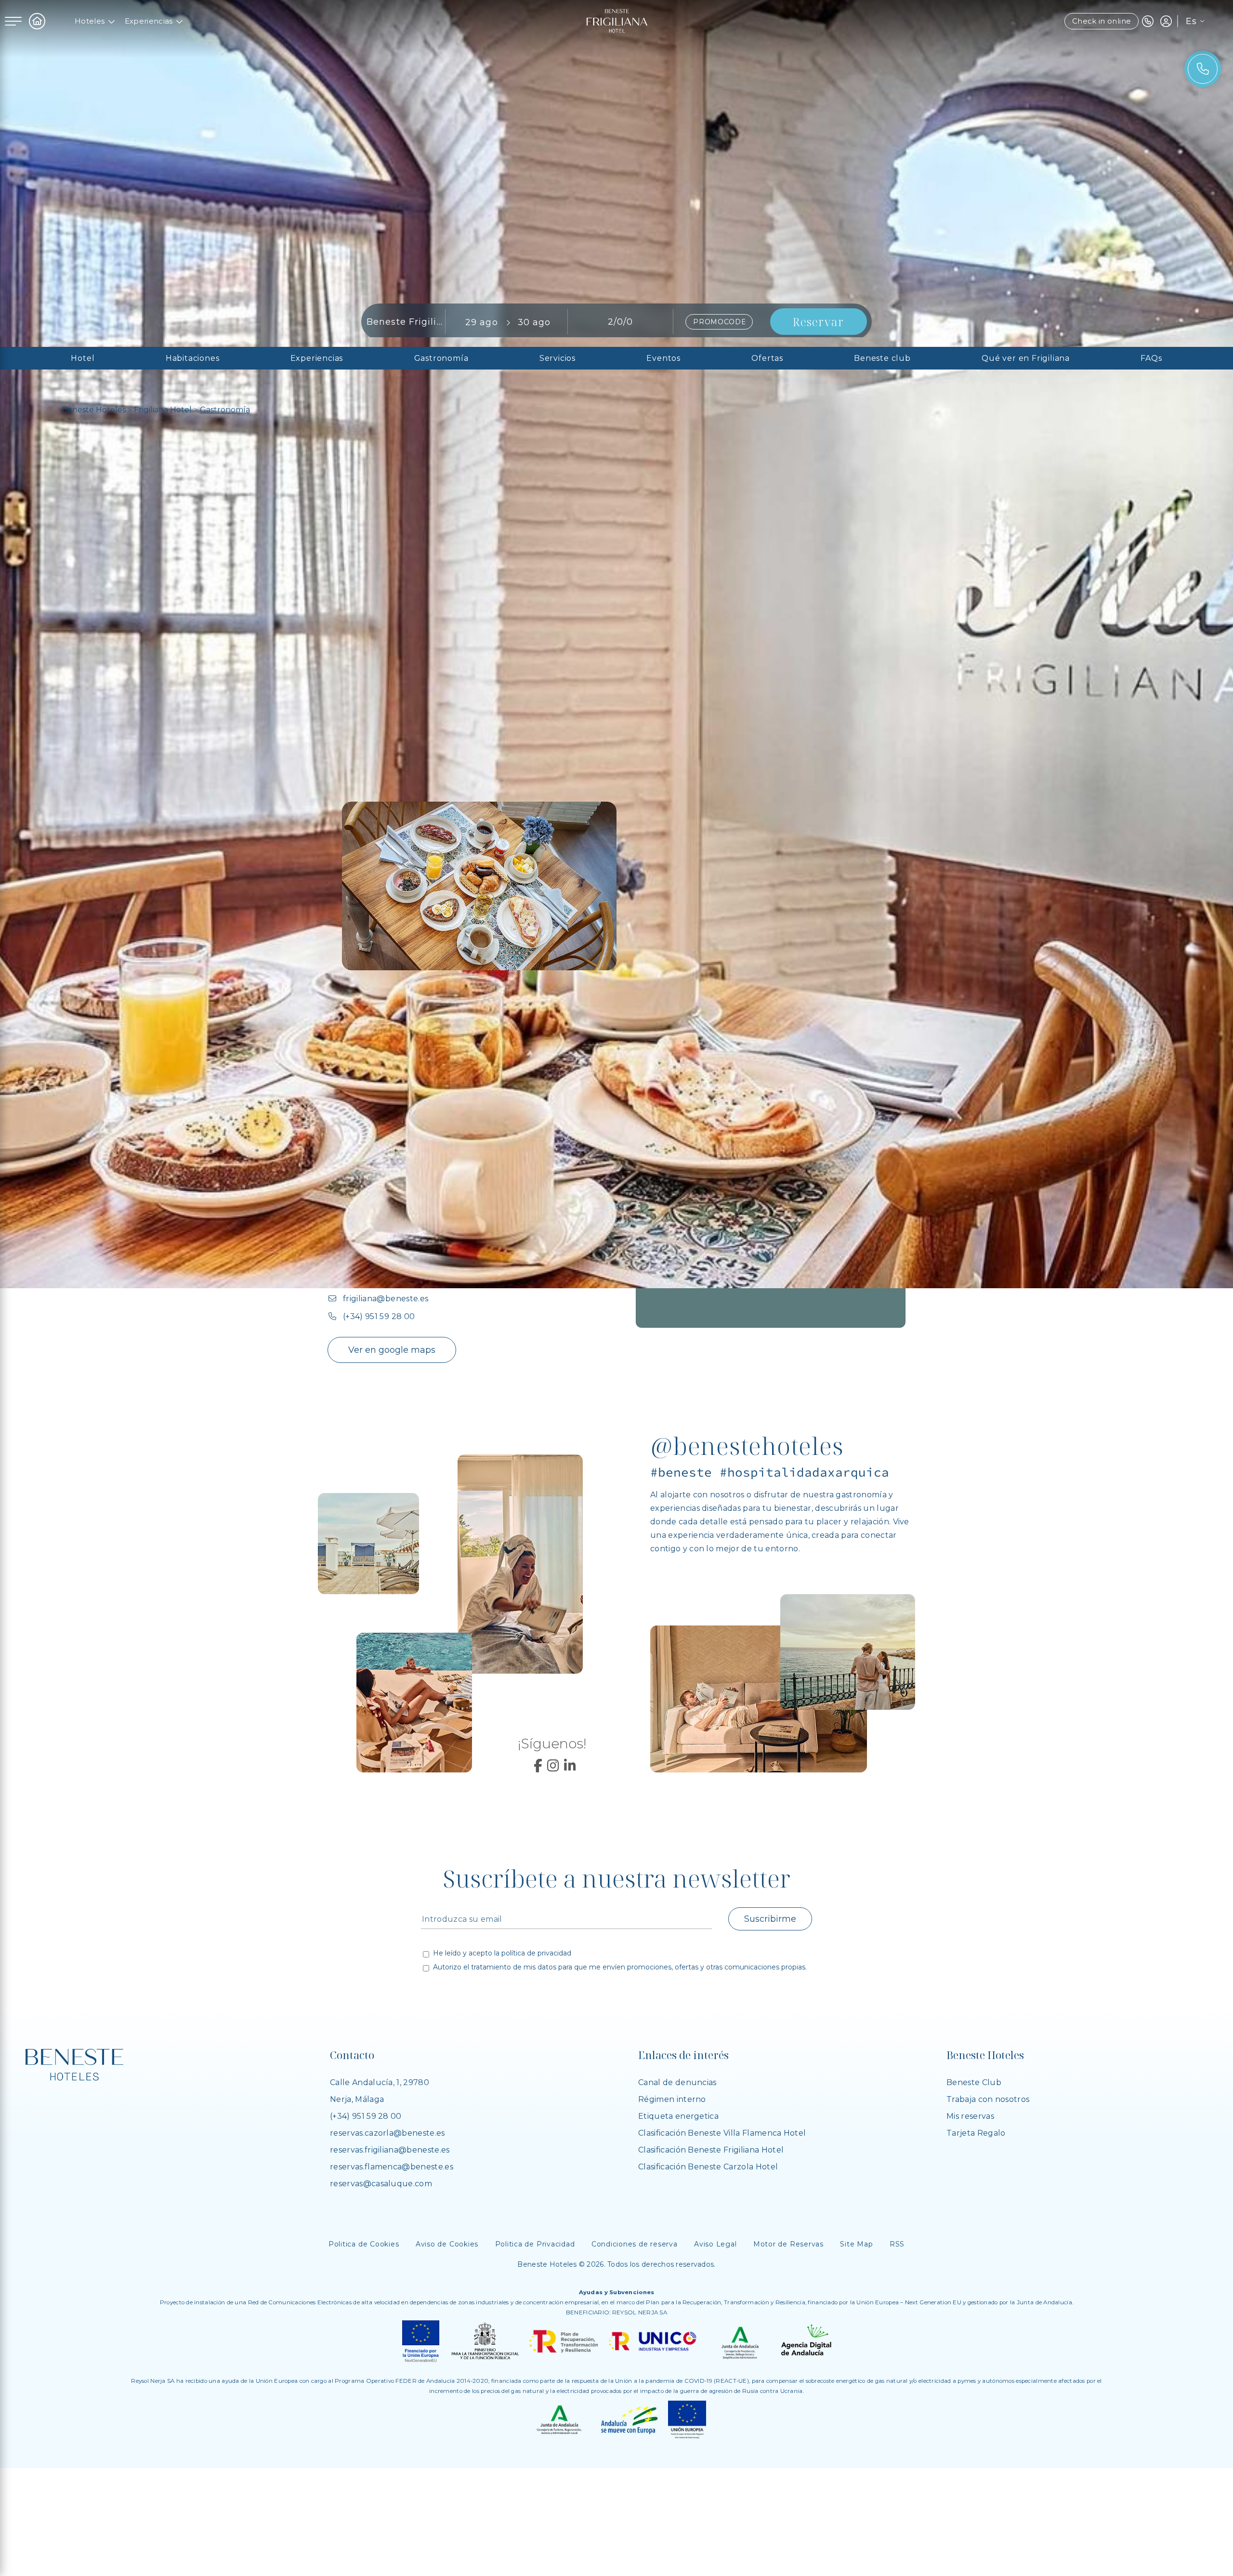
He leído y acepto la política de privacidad (502, 1954)
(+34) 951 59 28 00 (379, 1316)
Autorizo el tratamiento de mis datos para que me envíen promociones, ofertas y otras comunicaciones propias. (620, 1968)
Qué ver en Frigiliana (1026, 358)
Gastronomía (441, 358)
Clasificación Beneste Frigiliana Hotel (711, 2150)
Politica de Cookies (364, 2244)
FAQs (1151, 358)
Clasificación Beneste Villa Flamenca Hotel (722, 2133)
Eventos (663, 358)
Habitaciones (193, 358)
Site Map (856, 2244)
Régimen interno (672, 2099)
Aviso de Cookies (447, 2244)
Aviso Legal (715, 2244)
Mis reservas (970, 2116)
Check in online (1102, 21)
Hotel (83, 358)
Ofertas (767, 358)
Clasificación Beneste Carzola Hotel (708, 2167)
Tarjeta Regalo (976, 2133)
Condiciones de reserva (635, 2244)
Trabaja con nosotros (988, 2099)
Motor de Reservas (788, 2244)
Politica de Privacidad (535, 2244)
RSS (897, 2244)
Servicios (557, 358)
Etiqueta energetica (678, 2116)
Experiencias (149, 21)
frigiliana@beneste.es (386, 1299)
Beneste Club (974, 2082)
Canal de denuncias (677, 2082)
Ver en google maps (392, 1350)
